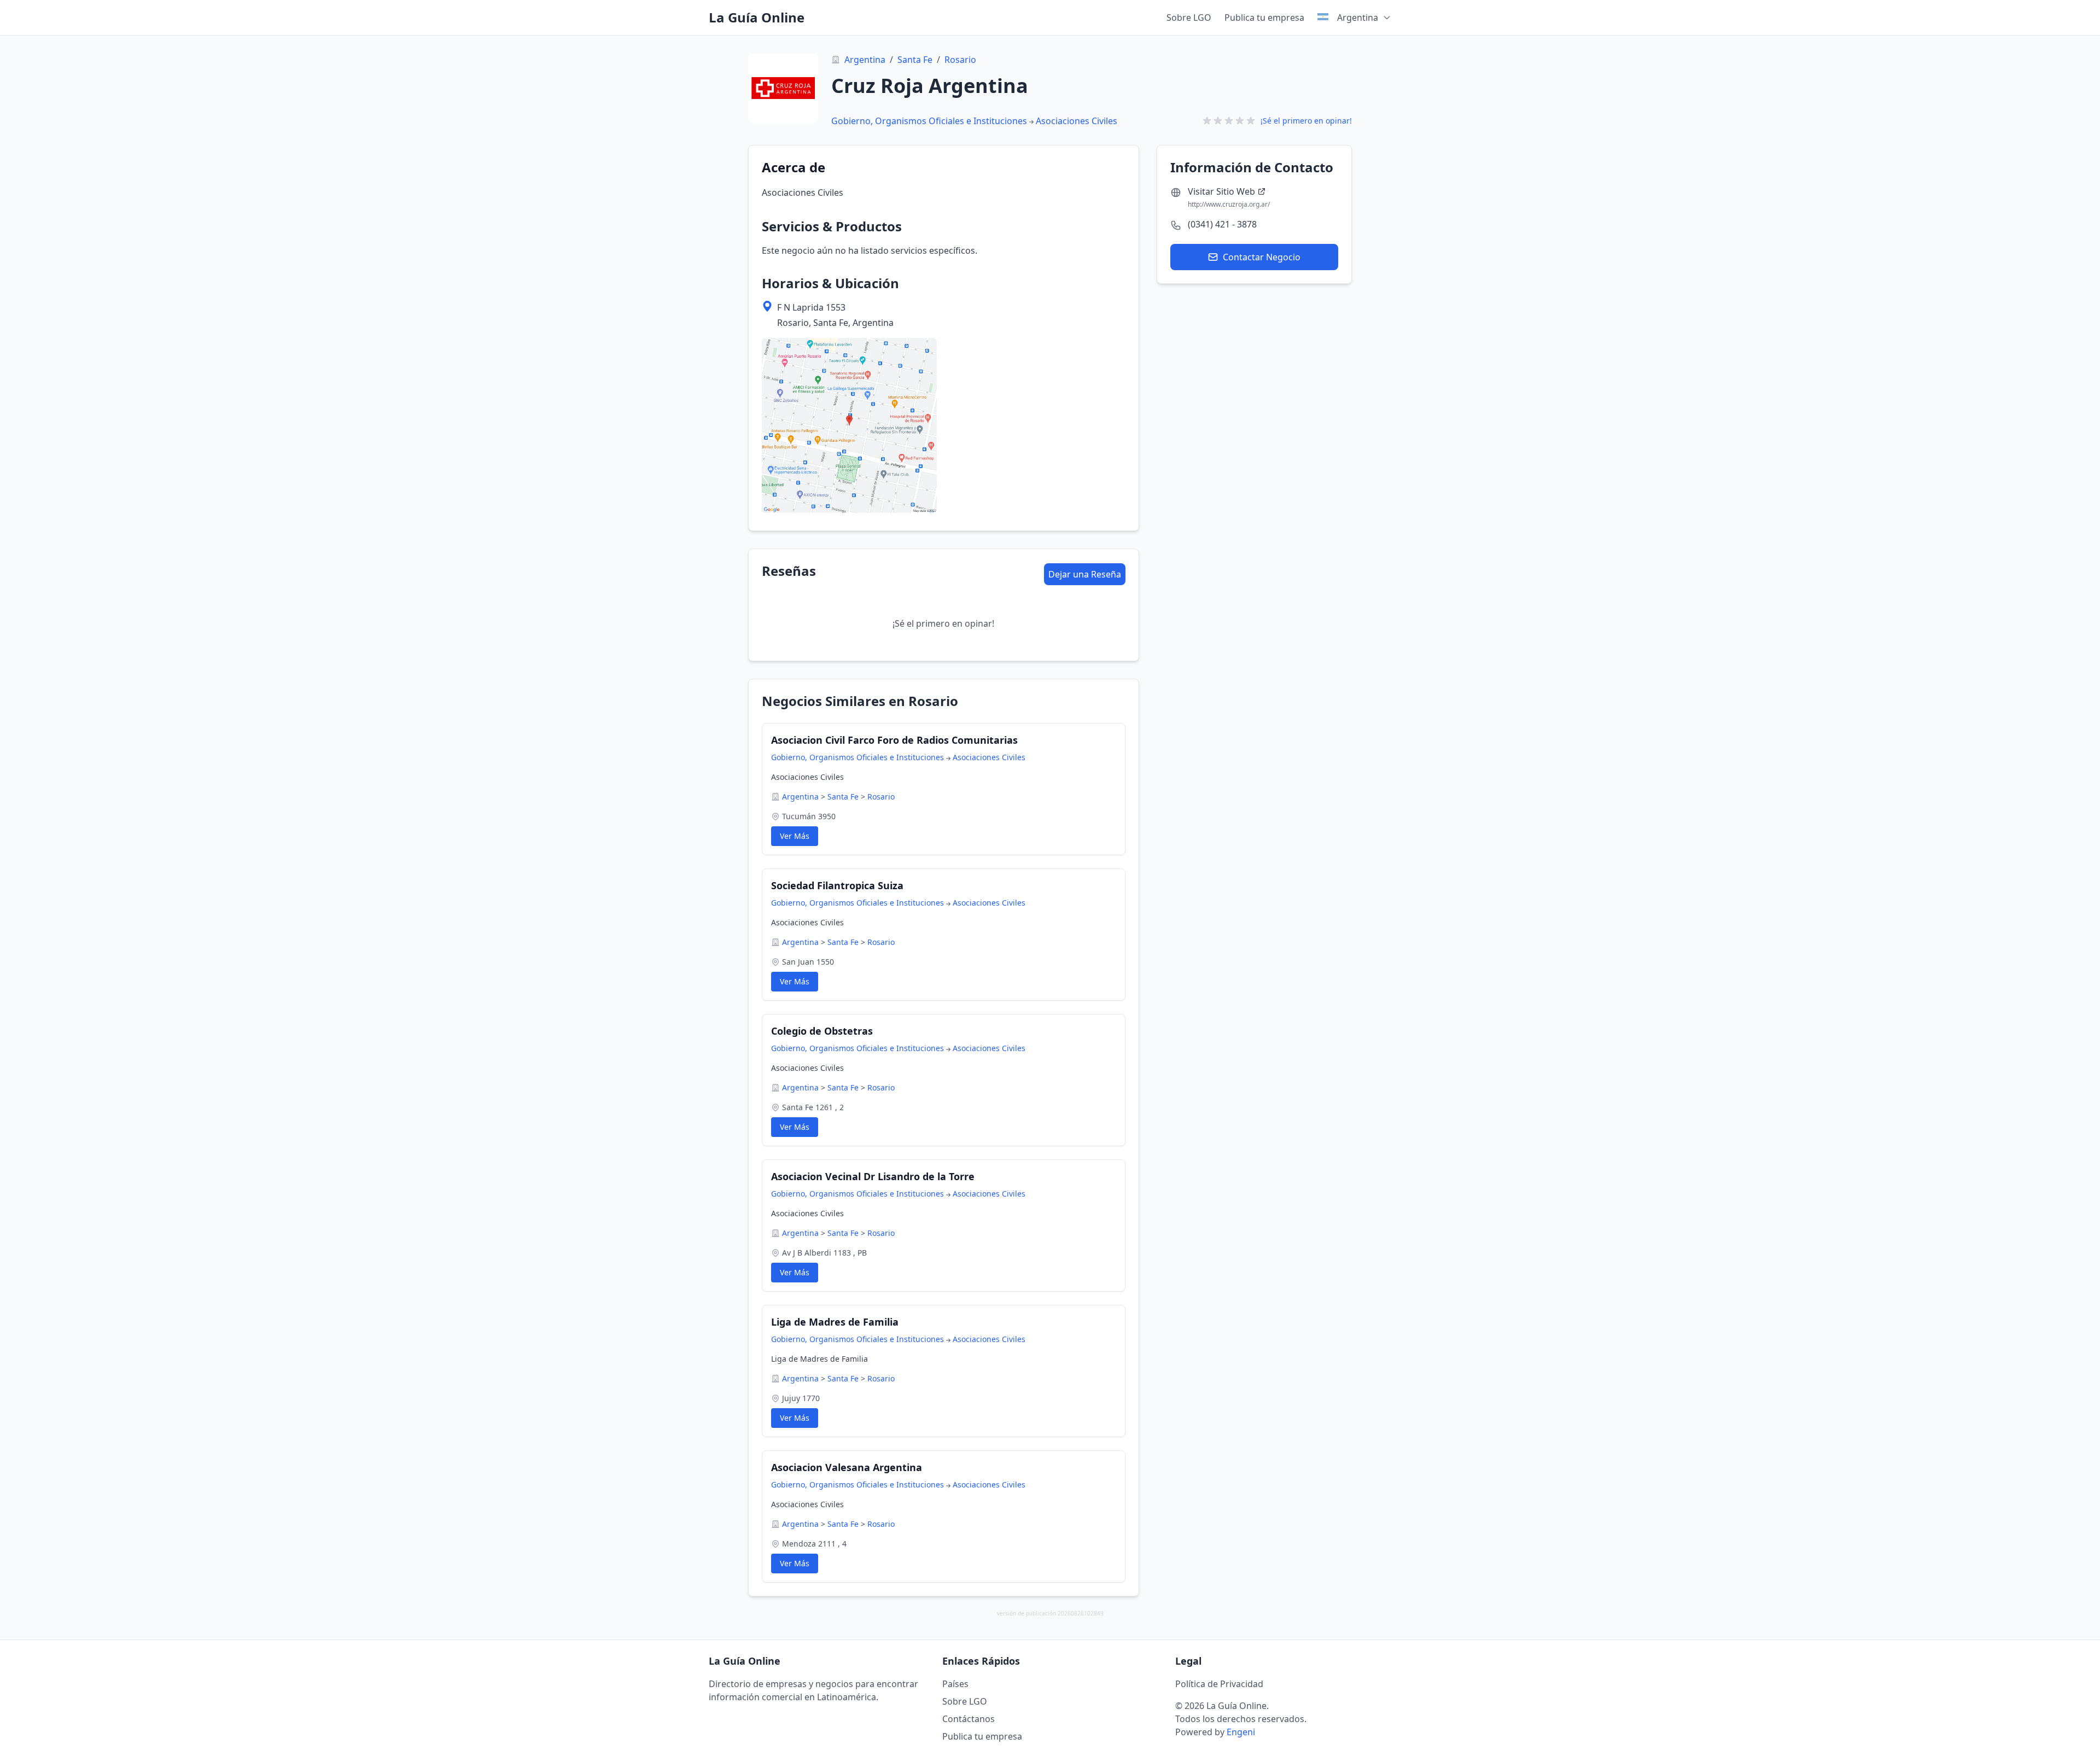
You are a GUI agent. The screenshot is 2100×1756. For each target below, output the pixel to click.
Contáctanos (969, 1719)
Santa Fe (915, 60)
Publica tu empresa (1264, 17)
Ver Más (795, 836)
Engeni (1241, 1732)
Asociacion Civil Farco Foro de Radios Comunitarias (894, 740)
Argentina (865, 60)
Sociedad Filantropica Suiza (837, 885)
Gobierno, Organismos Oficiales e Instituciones (929, 121)
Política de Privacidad (1219, 1684)
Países (955, 1684)
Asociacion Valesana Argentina (847, 1467)
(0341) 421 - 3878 (1222, 224)
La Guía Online (757, 17)
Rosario (960, 60)
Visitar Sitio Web (1221, 191)
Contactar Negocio (1262, 257)
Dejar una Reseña (1085, 574)
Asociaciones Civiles (1077, 121)
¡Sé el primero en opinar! (1306, 121)
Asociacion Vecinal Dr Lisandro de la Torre (873, 1176)
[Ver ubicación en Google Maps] (849, 425)
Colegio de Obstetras (822, 1031)
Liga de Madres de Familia (835, 1322)
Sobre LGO (1189, 17)
